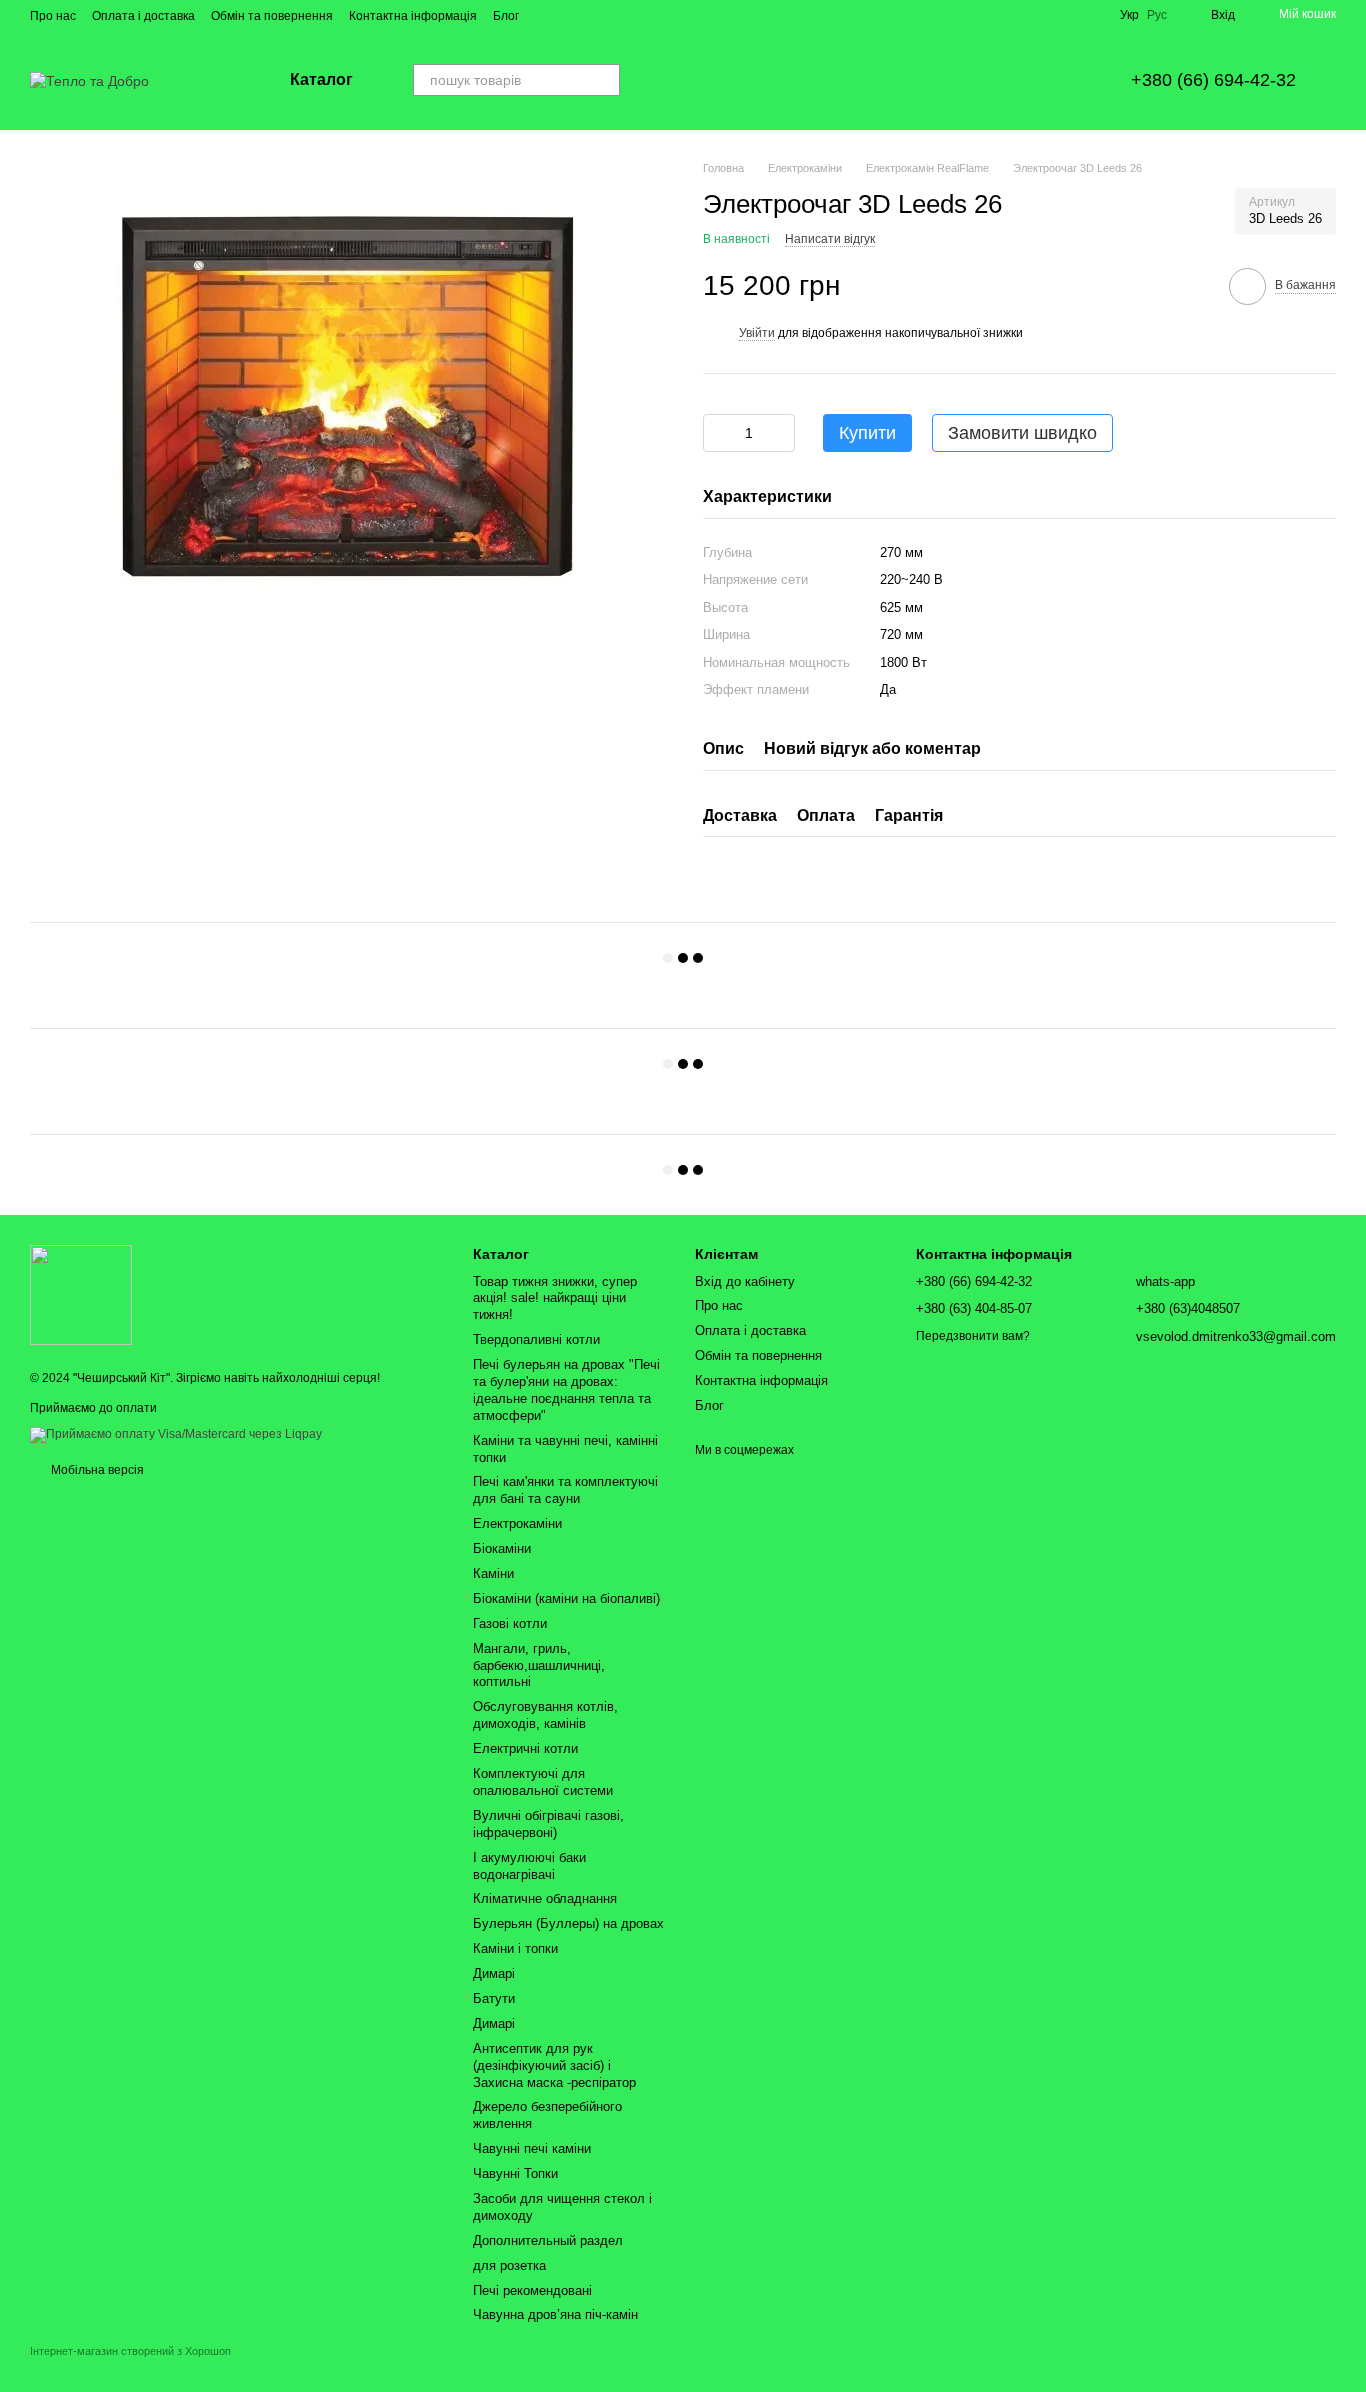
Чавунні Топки (515, 2173)
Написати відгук (830, 239)
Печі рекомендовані (532, 2290)
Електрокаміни (517, 1523)
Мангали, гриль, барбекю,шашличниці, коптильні (539, 1665)
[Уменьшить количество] (718, 433)
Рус (1157, 15)
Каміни (493, 1573)
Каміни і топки (515, 1948)
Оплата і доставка (143, 16)
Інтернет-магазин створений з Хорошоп (130, 2351)
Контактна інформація (413, 16)
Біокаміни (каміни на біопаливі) (566, 1598)
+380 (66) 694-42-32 (1213, 80)
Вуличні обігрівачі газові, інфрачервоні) (548, 1824)
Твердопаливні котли (536, 1339)
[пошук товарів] (604, 80)
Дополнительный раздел (548, 2240)
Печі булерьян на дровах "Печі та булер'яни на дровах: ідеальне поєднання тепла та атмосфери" (566, 1390)
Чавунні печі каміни (532, 2148)
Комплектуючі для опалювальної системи (543, 1782)
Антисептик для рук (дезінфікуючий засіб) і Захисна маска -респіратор (554, 2065)
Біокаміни (502, 1548)
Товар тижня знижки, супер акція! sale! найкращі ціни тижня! (555, 1298)
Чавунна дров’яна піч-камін (555, 2314)
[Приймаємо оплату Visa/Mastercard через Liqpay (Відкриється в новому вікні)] (176, 1434)
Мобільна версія (96, 1470)
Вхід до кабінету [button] (745, 1281)
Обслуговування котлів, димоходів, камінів (545, 1715)
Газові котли (510, 1623)
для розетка (509, 2265)
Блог (506, 16)
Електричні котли (525, 1748)
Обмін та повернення (272, 16)
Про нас (53, 16)
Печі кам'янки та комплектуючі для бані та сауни (565, 1490)
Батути (494, 1998)
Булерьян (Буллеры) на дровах (568, 1923)
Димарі (494, 1973)
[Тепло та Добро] (81, 1295)
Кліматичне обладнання (545, 1898)
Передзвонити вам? (973, 1336)
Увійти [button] (757, 333)
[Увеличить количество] (780, 433)
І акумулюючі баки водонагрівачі (529, 1866)
